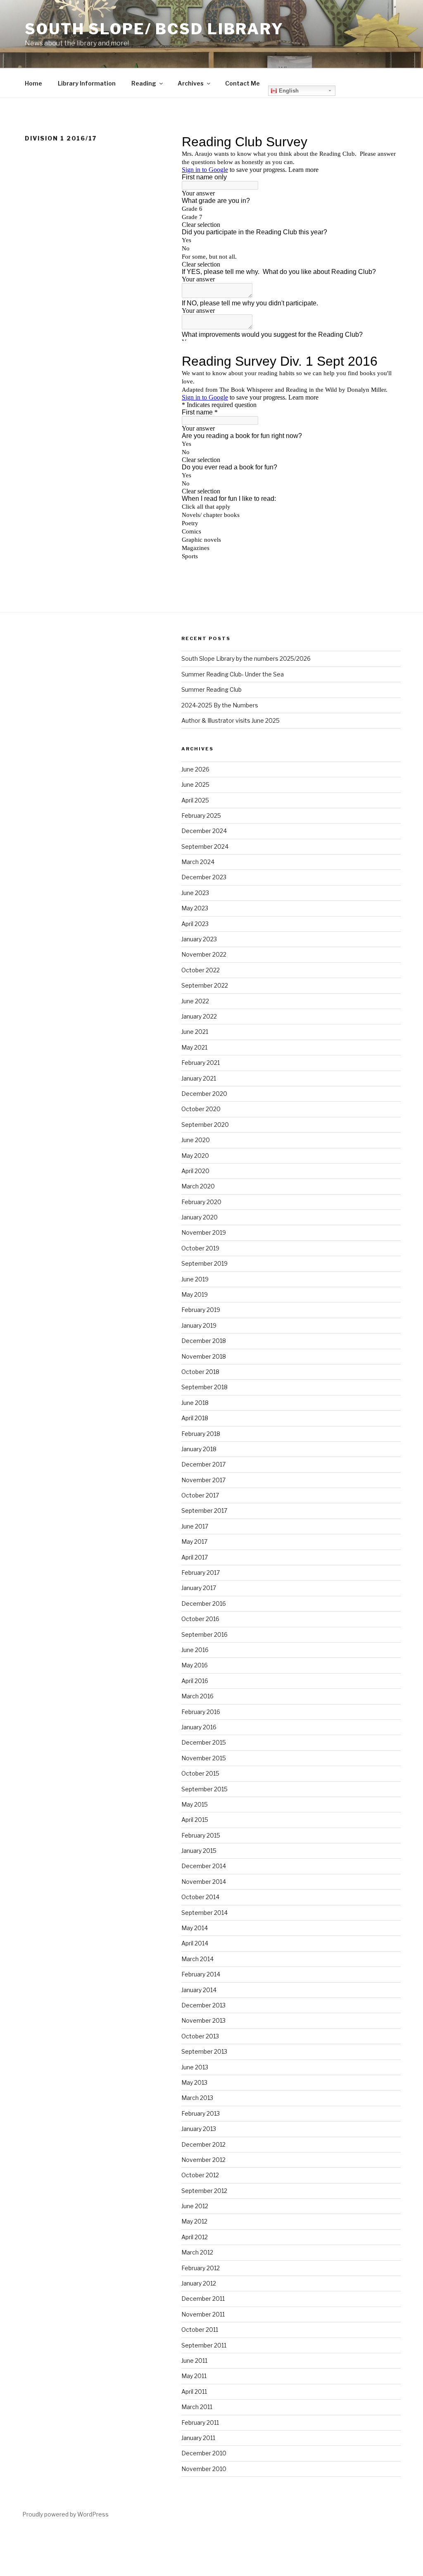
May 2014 (195, 1928)
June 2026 (195, 769)
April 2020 (195, 1171)
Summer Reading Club (211, 689)
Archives (191, 83)
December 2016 (204, 1603)
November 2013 (203, 2020)
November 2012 (203, 2160)
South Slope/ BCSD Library (154, 29)
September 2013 (204, 2051)
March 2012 (197, 2252)
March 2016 (197, 1696)
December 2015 (204, 1742)
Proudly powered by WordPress (65, 2514)
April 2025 (195, 800)
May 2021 (194, 1047)
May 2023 (195, 908)
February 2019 (201, 1310)
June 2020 (196, 1140)
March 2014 (197, 1959)
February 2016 (201, 1712)
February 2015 (201, 1835)
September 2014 (204, 1913)
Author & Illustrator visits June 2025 (231, 720)
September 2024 (205, 846)
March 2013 (197, 2098)
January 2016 (199, 1727)
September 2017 (204, 1511)
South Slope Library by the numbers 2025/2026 (246, 658)
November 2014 (204, 1882)
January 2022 (199, 1016)
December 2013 (203, 2005)
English (288, 91)
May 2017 (194, 1542)
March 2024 (198, 862)
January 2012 (199, 2283)
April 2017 (195, 1557)
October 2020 (201, 1109)
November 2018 (204, 1356)
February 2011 (200, 2422)
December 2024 (204, 831)
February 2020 (201, 1202)
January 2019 (199, 1325)
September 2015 (204, 1789)
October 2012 (200, 2175)
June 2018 (195, 1403)
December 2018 (204, 1341)
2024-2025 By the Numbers (220, 705)
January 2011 (198, 2438)
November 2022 (204, 954)
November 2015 (204, 1758)
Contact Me (242, 83)
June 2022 (195, 1001)
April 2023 (195, 924)
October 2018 (200, 1372)
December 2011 (203, 2299)
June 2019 (195, 1279)
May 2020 (195, 1156)
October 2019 (200, 1248)
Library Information (87, 83)
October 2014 (200, 1897)
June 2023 (195, 893)
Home (33, 83)
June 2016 (195, 1650)
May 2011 (194, 2376)
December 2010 (204, 2453)
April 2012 (195, 2237)
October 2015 (200, 1773)
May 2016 (195, 1665)
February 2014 (201, 1974)
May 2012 (194, 2221)
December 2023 (204, 877)
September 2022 (205, 985)
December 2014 (204, 1866)
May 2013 (194, 2082)
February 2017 (201, 1573)
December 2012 (203, 2144)
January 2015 (199, 1851)
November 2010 (204, 2469)
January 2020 (200, 1217)
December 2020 (204, 1094)
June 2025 (195, 784)
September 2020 (205, 1125)
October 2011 (200, 2330)
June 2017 (195, 1526)
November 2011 (203, 2314)
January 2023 (199, 939)
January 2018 (199, 1449)
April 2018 (195, 1418)
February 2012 (201, 2268)
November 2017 (203, 1480)
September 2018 (204, 1387)
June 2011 (194, 2361)
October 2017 (200, 1495)
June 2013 (195, 2067)
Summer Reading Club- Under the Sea (233, 674)
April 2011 (194, 2391)
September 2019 (204, 1263)
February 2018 (201, 1434)
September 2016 (204, 1634)
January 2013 (199, 2129)
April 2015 (195, 1820)
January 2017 (199, 1588)
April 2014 (195, 1943)
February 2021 (201, 1063)
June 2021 (195, 1032)
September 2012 (204, 2191)
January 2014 (199, 1990)
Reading (144, 83)
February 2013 (201, 2113)
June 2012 (195, 2206)
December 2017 (203, 1464)
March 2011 (197, 2407)
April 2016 (195, 1681)
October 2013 (200, 2036)
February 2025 (201, 815)
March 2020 (198, 1186)
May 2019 (195, 1294)
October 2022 (201, 970)
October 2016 (200, 1619)
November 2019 (204, 1232)
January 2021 (199, 1078)
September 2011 (204, 2345)
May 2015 (195, 1804)
